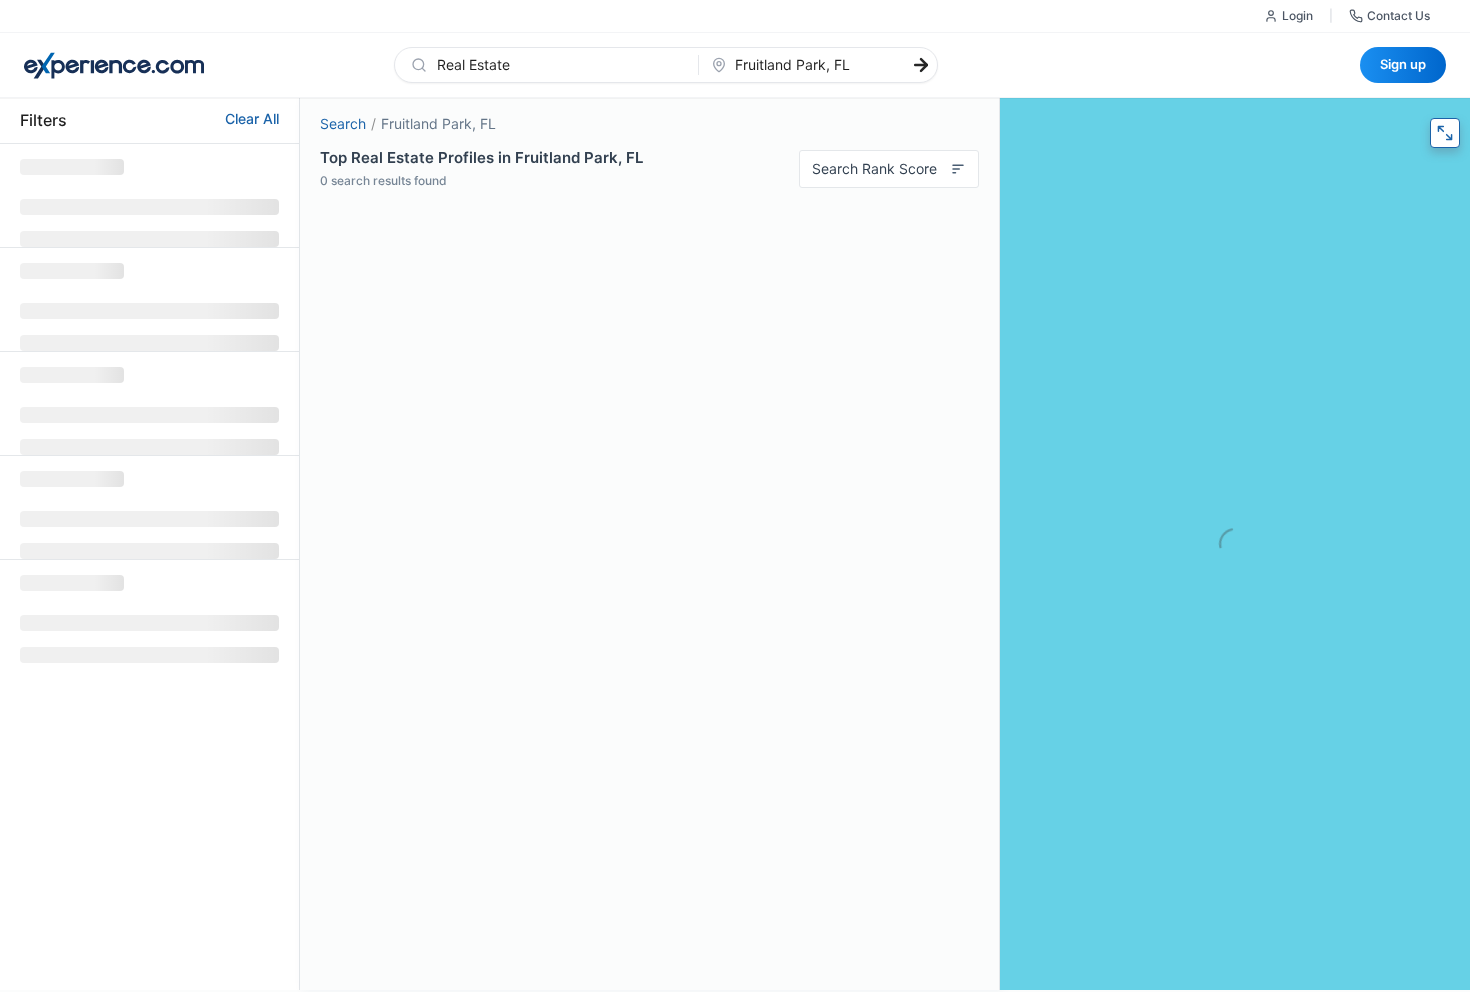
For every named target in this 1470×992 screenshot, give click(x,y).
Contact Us (1398, 15)
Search (343, 123)
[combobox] (558, 65)
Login (1297, 15)
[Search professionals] (921, 65)
